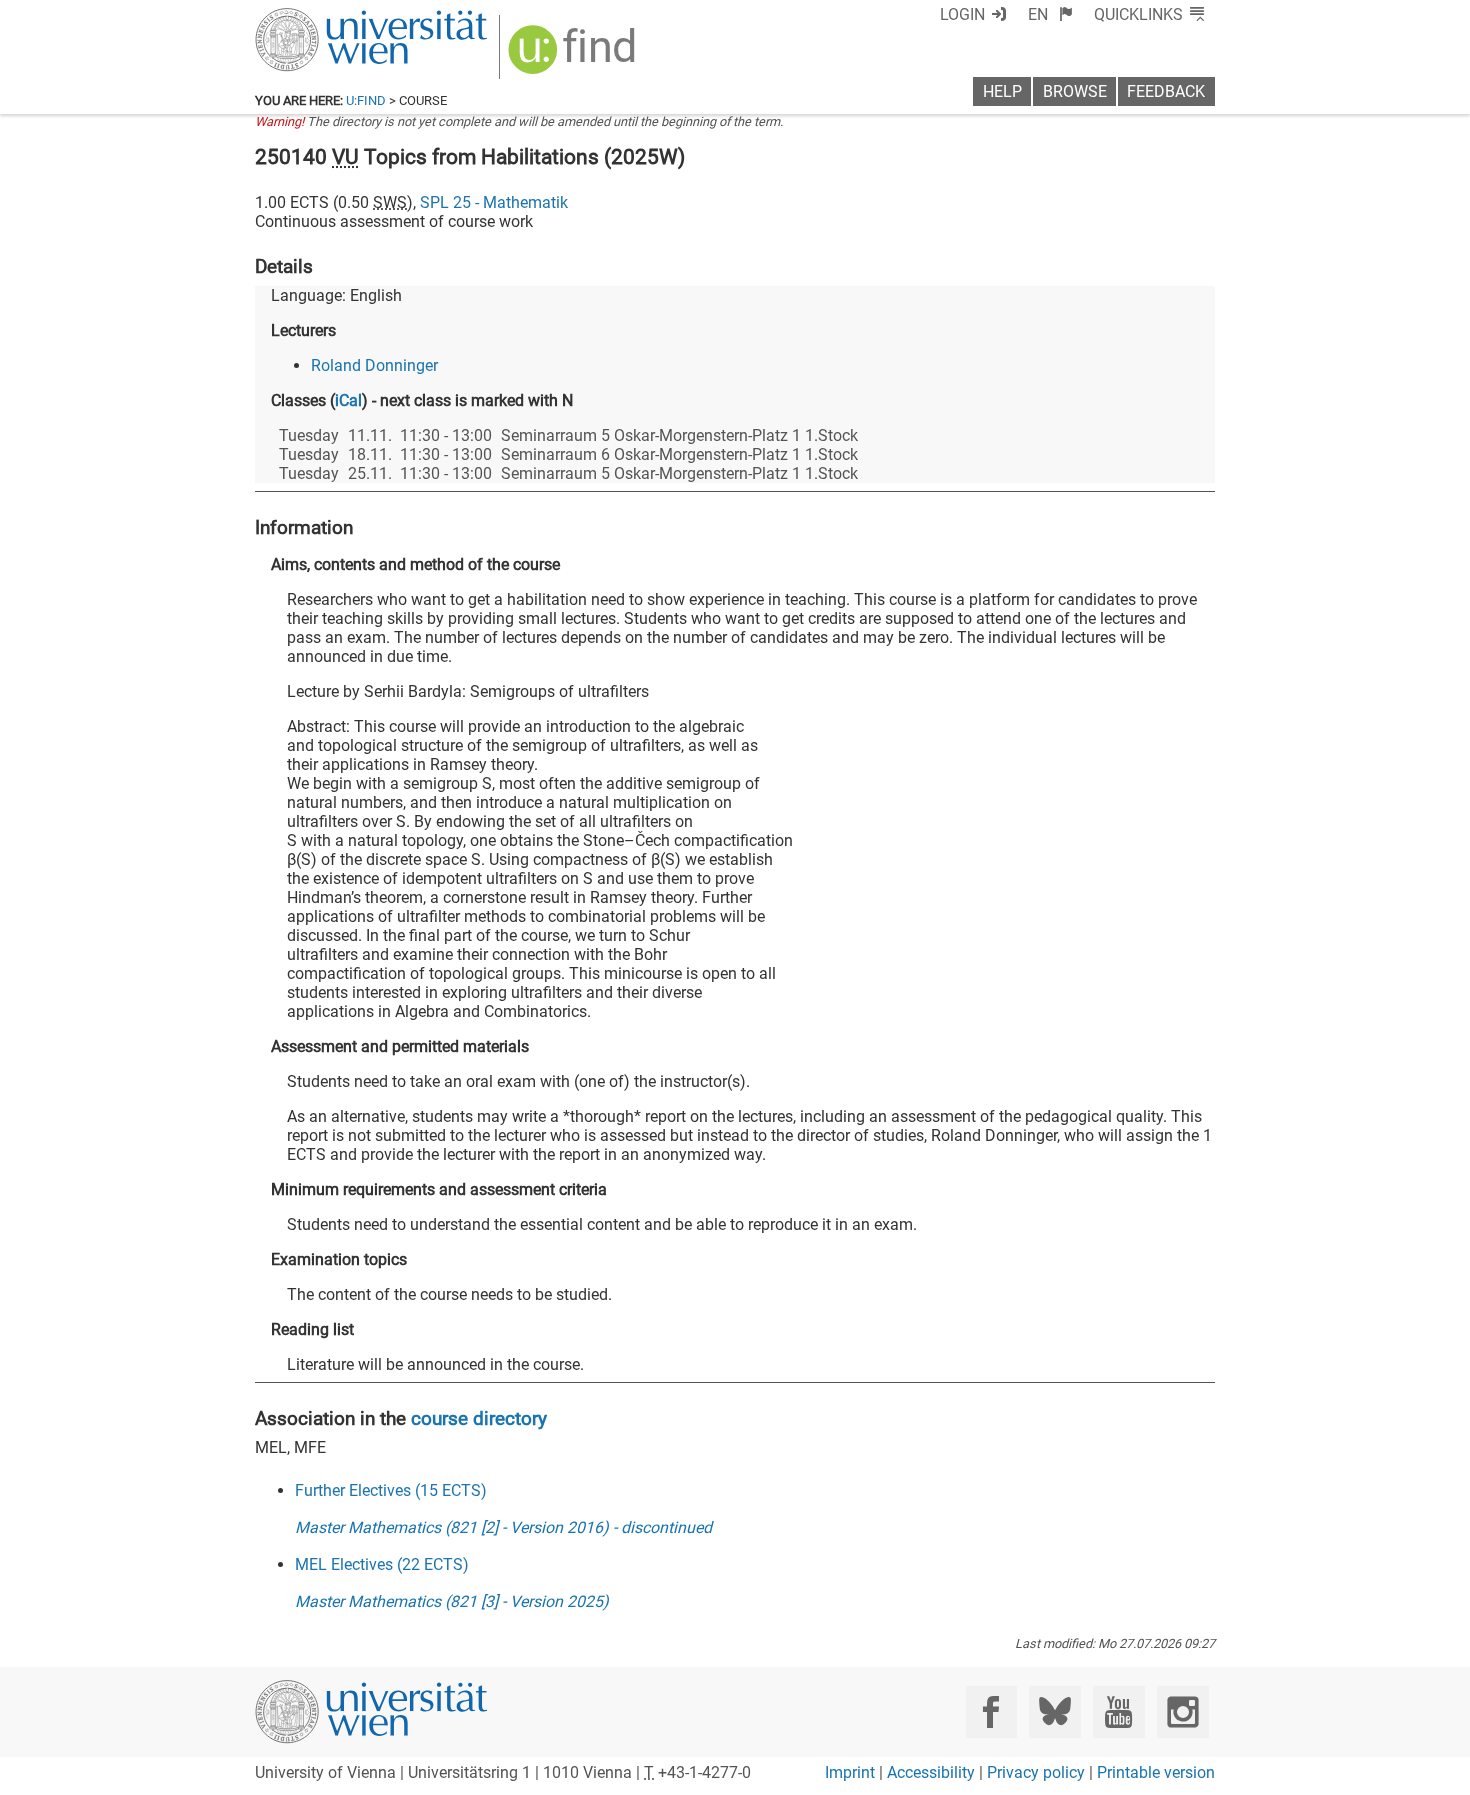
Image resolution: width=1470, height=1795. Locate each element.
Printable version (1156, 1772)
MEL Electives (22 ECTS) (382, 1564)
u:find (366, 100)
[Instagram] (1182, 1711)
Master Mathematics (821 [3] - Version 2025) (452, 1601)
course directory (479, 1418)
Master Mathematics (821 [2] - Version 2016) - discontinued (503, 1527)
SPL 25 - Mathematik (494, 202)
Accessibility (931, 1772)
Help (1002, 91)
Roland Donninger (374, 365)
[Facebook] (991, 1711)
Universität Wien (324, 17)
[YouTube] (1118, 1711)
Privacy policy (1036, 1772)
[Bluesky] (1054, 1711)
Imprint (850, 1772)
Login (962, 14)
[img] (574, 56)
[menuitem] (1050, 14)
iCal (348, 400)
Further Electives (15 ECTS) (391, 1490)
